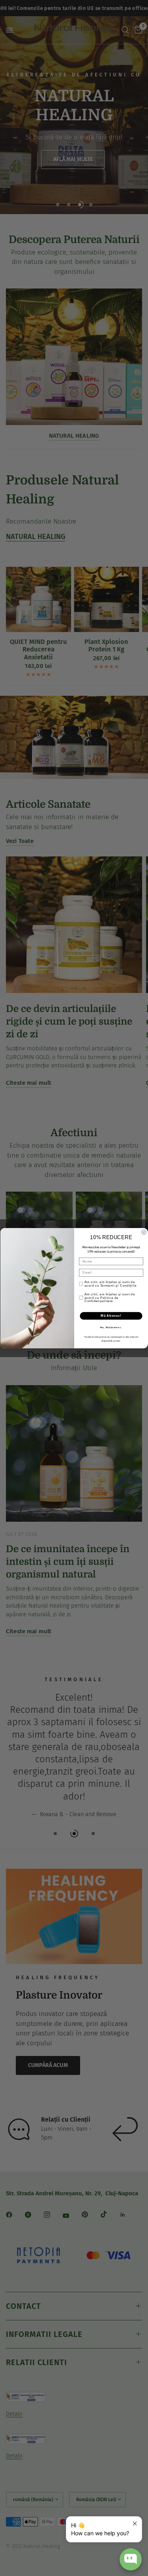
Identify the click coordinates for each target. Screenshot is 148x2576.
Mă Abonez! (111, 1316)
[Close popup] (135, 2524)
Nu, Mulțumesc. (111, 1327)
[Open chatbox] (131, 2559)
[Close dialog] (144, 1232)
